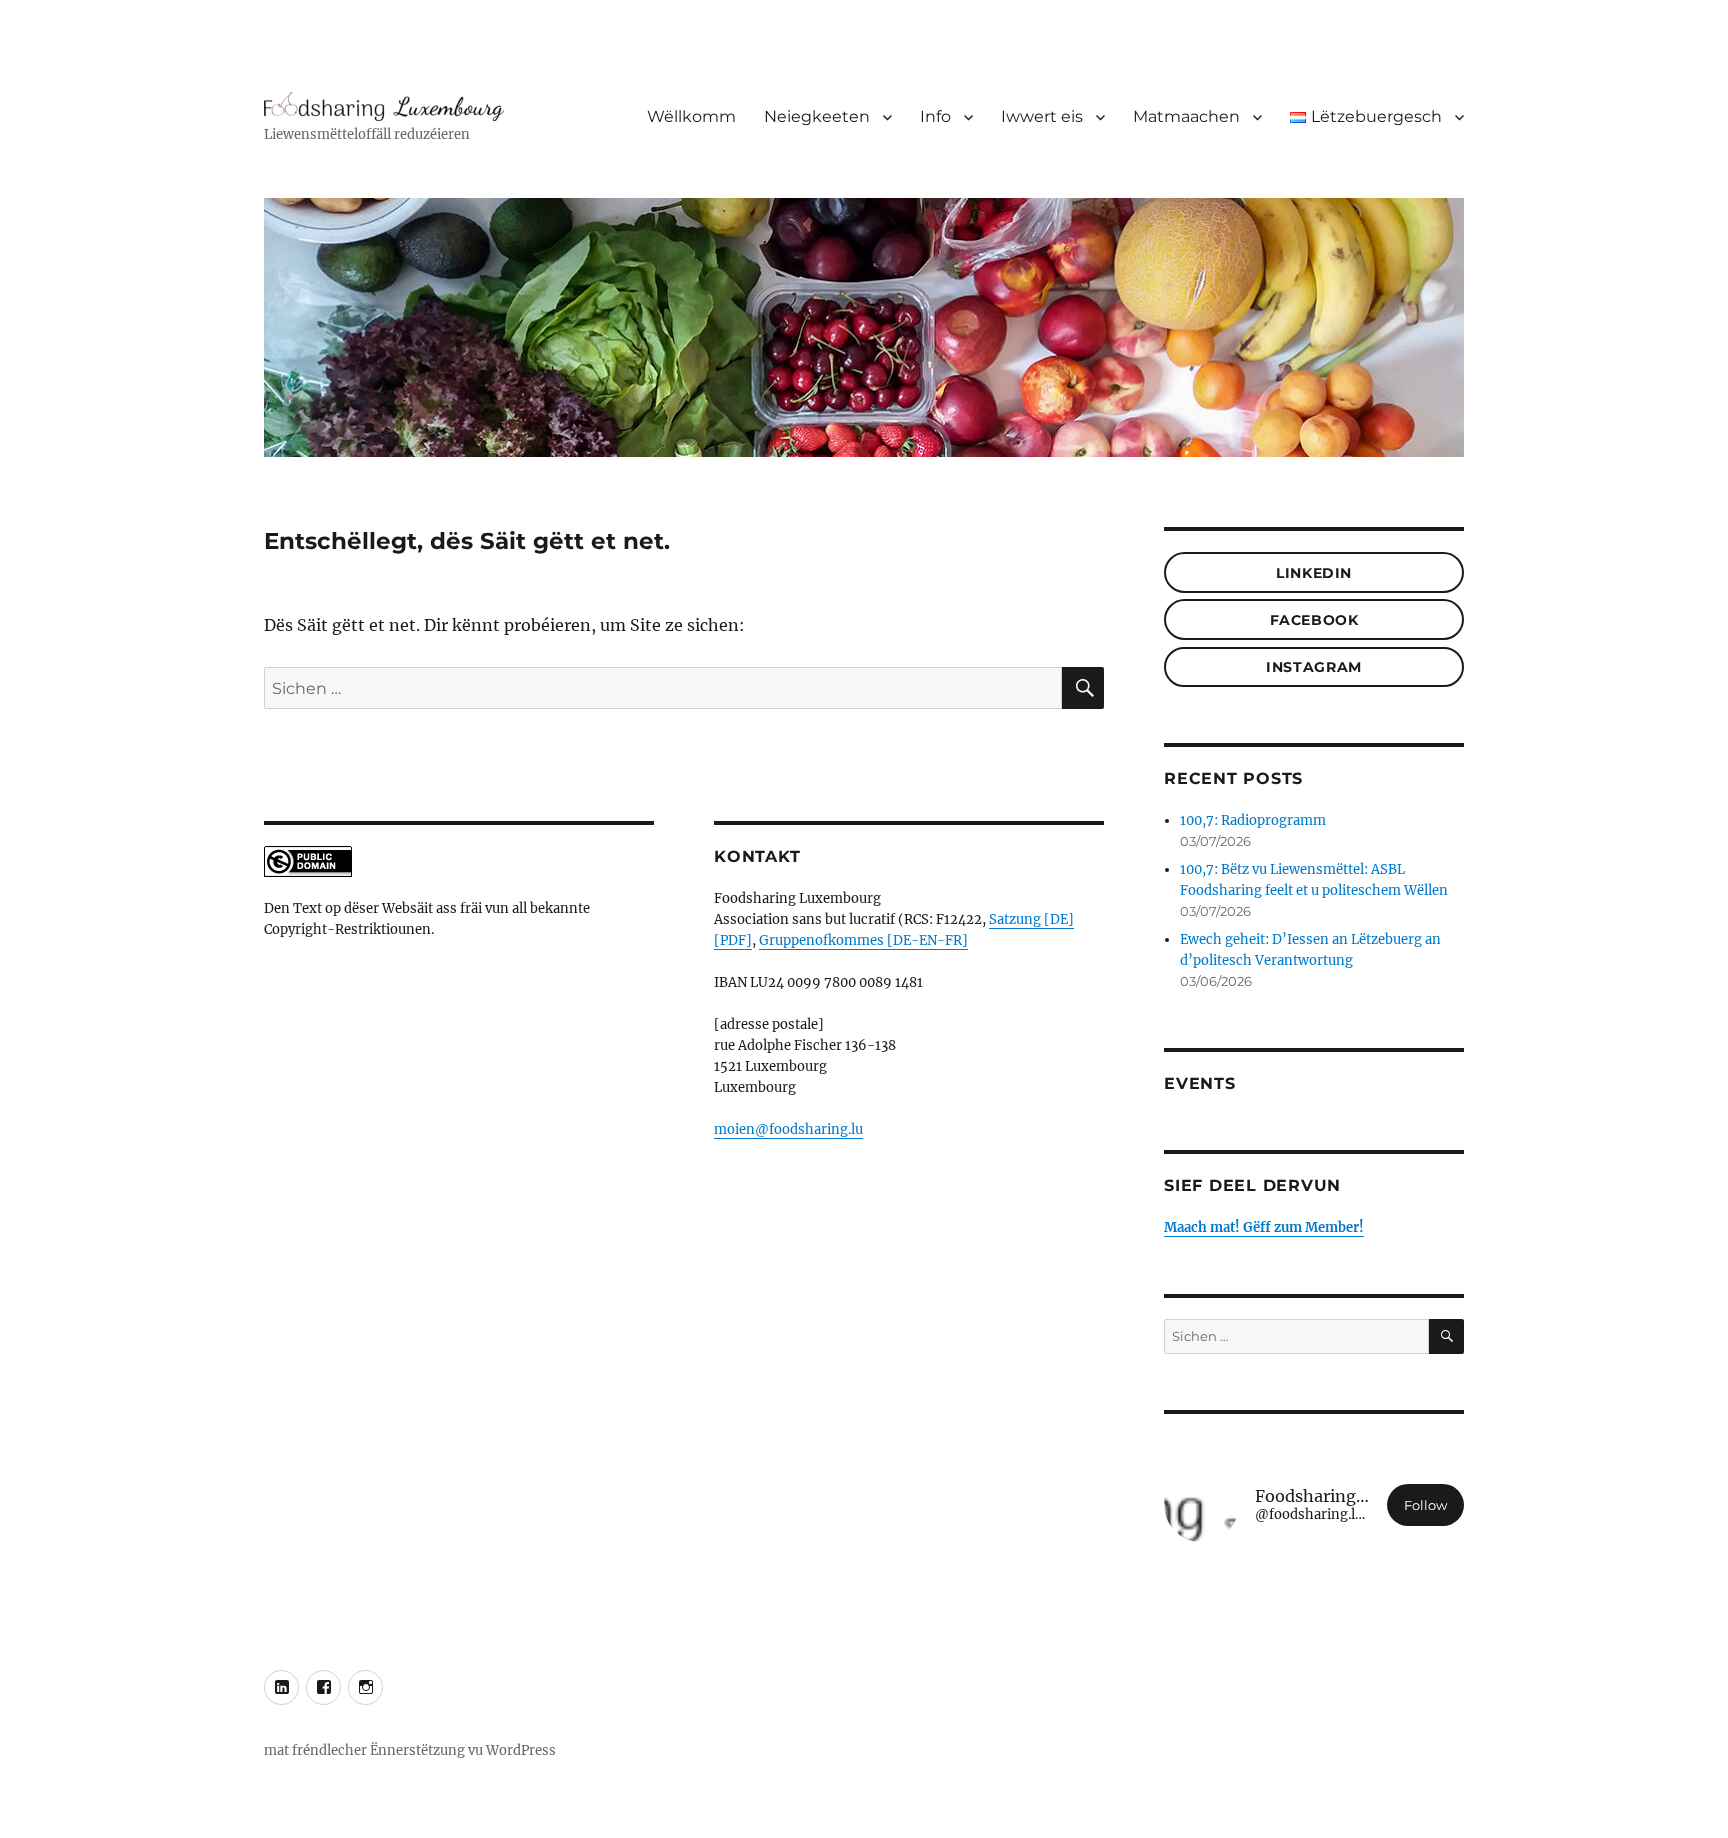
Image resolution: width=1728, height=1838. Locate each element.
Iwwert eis (1042, 116)
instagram (1313, 667)
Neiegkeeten (817, 116)
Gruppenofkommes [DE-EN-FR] (863, 940)
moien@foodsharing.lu (788, 1129)
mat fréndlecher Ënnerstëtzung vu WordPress (410, 1750)
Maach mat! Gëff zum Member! (1264, 1227)
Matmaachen (1186, 116)
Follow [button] (1425, 1505)
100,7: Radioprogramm (1253, 820)
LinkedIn (1314, 573)
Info (935, 116)
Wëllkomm (691, 116)
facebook (1314, 620)
